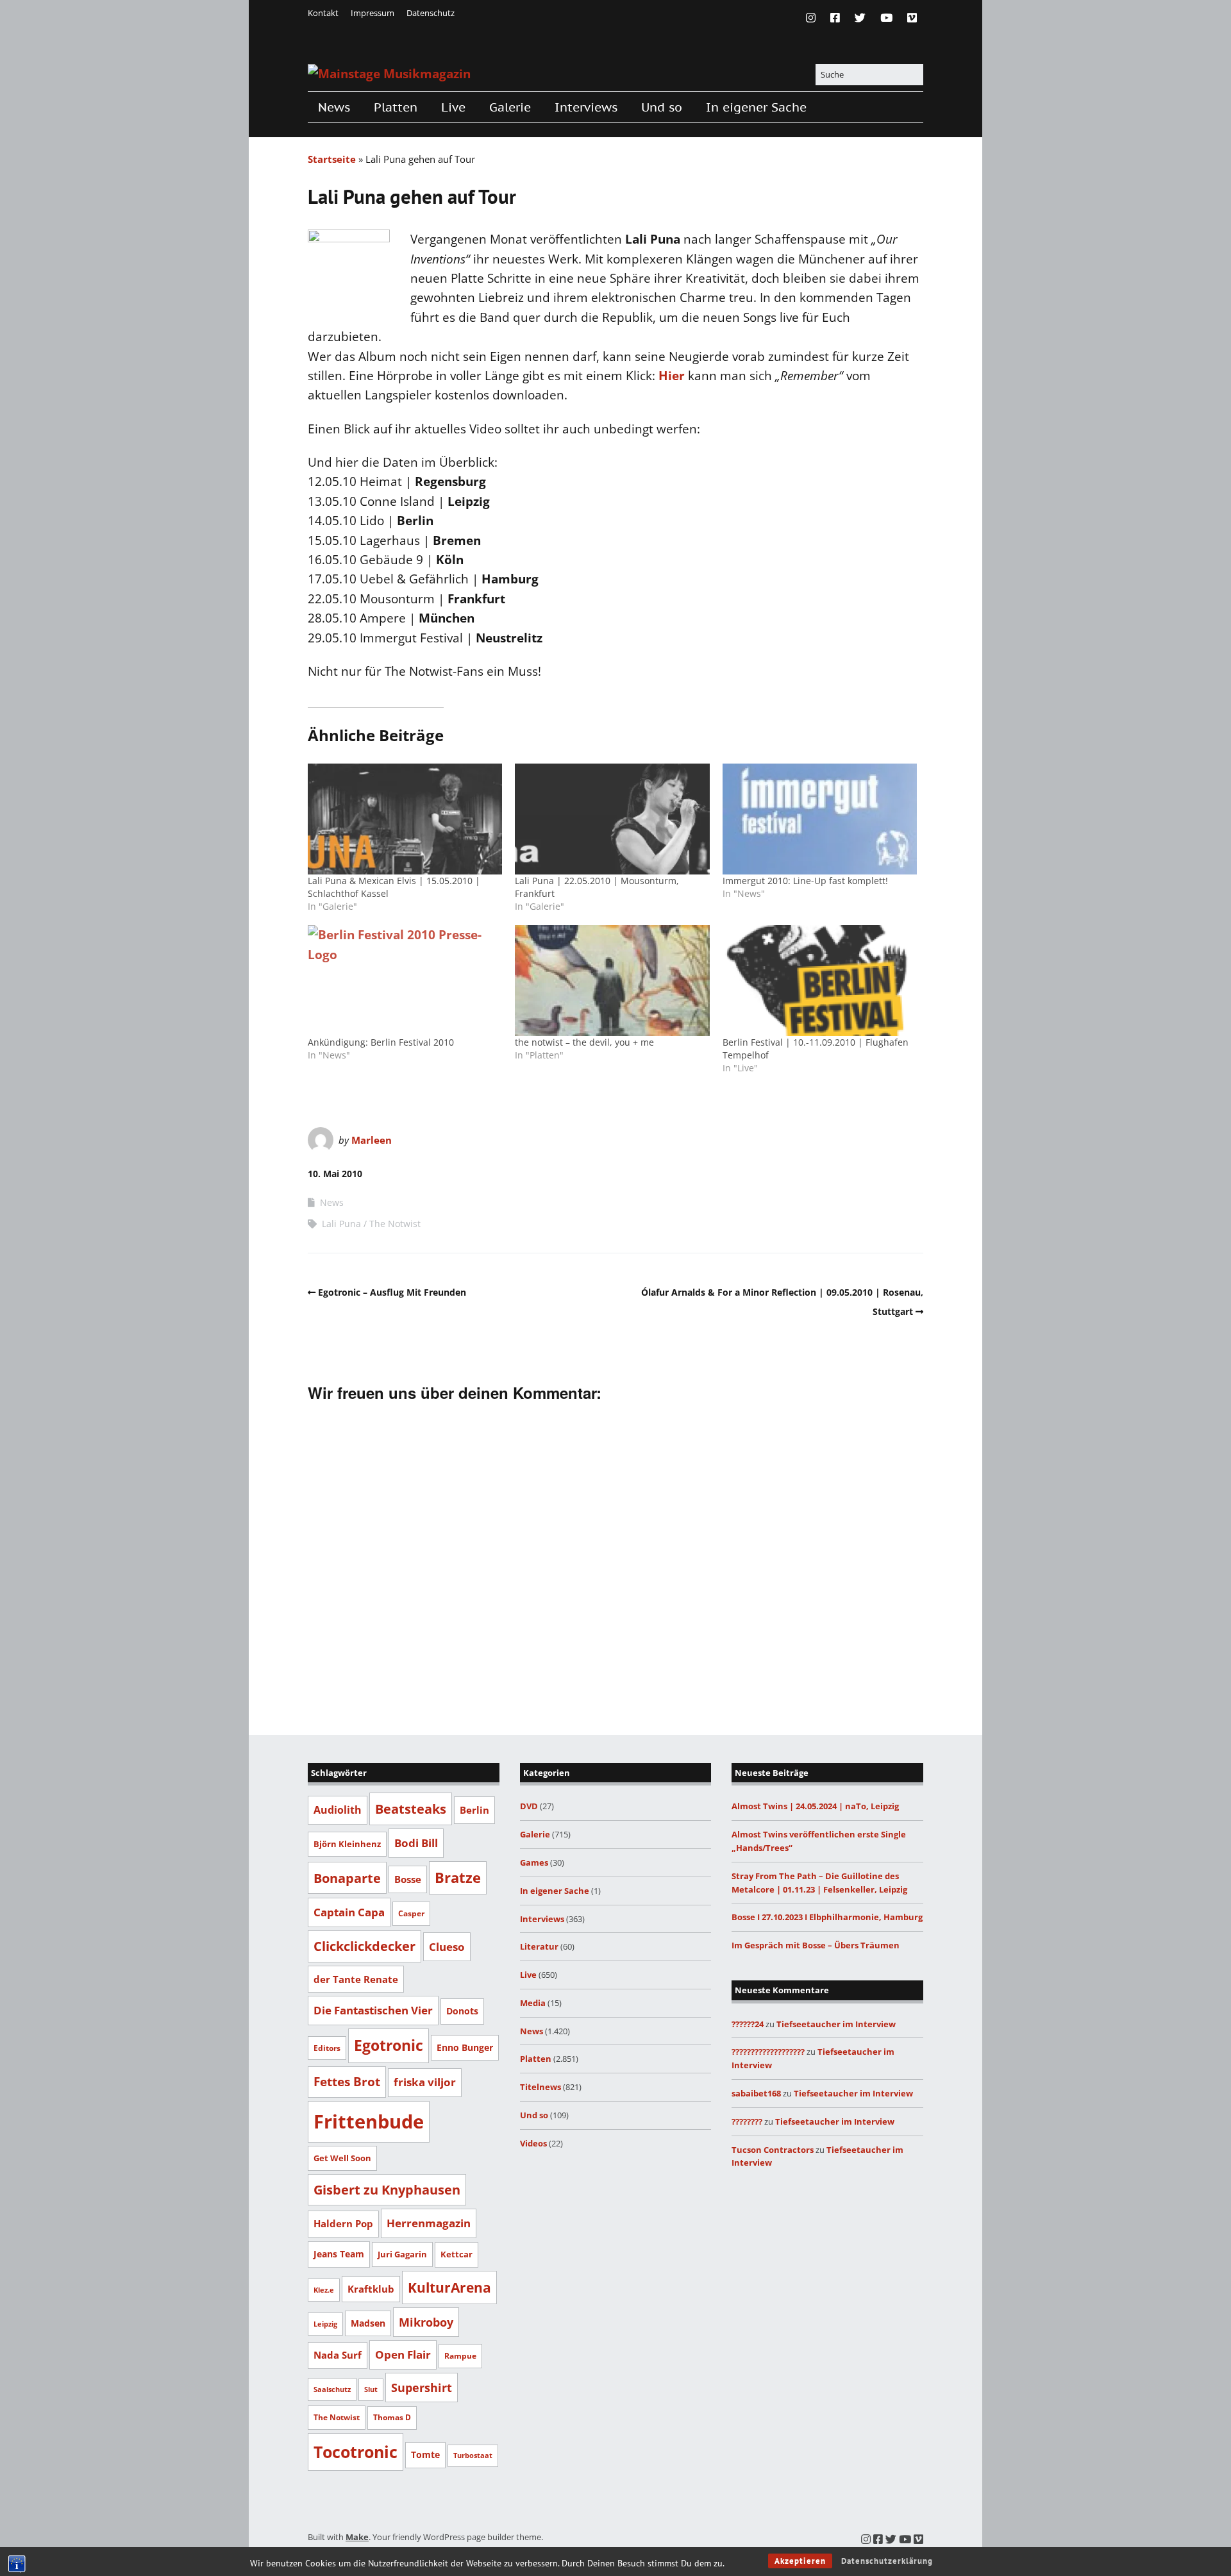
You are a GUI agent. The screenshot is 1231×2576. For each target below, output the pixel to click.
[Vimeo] (912, 18)
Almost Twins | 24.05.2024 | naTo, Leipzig (815, 1806)
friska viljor (425, 2082)
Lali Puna (341, 1224)
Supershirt (422, 2388)
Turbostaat (473, 2455)
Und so (662, 107)
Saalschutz (332, 2389)
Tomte (425, 2455)
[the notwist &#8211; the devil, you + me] (612, 981)
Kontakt (323, 13)
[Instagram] (814, 18)
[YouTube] (886, 18)
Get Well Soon (342, 2158)
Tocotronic (356, 2452)
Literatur (539, 1946)
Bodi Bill (416, 1843)
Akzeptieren (800, 2561)
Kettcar (456, 2254)
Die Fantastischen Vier (373, 2010)
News (334, 107)
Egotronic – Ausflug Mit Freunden (392, 1292)
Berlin (474, 1810)
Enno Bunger (465, 2047)
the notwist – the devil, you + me (584, 1042)
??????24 (748, 2024)
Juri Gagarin (402, 2254)
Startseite (332, 159)
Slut (371, 2389)
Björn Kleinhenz (347, 1844)
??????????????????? (768, 2052)
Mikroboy (426, 2322)
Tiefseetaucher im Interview (836, 2024)
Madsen (368, 2323)
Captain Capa (349, 1912)
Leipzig (325, 2324)
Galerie (510, 107)
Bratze (458, 1878)
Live (453, 107)
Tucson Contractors (773, 2150)
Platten (396, 107)
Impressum (373, 13)
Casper (411, 1913)
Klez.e (324, 2290)
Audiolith (338, 1810)
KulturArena (449, 2287)
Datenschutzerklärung (887, 2561)
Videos (533, 2143)
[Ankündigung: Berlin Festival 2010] (405, 981)
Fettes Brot (347, 2081)
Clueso (447, 1947)
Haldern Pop (343, 2223)
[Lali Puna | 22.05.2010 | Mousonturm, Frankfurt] (612, 819)
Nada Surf (338, 2355)
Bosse (408, 1879)
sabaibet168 (756, 2093)
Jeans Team (339, 2254)
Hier (672, 376)
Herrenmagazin (429, 2223)
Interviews (586, 107)
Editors (327, 2048)
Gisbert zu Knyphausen (387, 2190)
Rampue (460, 2356)
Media (533, 2003)
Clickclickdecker (364, 1946)
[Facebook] (835, 18)
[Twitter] (860, 18)
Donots (462, 2011)
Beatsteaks (411, 1809)
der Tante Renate (356, 1979)
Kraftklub (371, 2289)
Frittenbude (369, 2121)
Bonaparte (347, 1878)
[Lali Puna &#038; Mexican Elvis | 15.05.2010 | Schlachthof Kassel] (405, 819)
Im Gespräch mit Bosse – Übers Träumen (816, 1945)
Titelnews (540, 2087)
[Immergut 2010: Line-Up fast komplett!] (820, 819)
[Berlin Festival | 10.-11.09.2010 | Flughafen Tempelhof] (820, 981)
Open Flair (403, 2354)
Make (357, 2537)
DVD (529, 1806)
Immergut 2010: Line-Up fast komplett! (805, 881)
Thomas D (392, 2417)
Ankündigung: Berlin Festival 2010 (381, 1042)
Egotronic (389, 2045)
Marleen (372, 1140)
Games (534, 1862)
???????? (747, 2121)
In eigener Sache (756, 107)
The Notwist (395, 1224)
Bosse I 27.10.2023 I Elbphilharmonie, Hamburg (827, 1917)
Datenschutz (431, 13)
